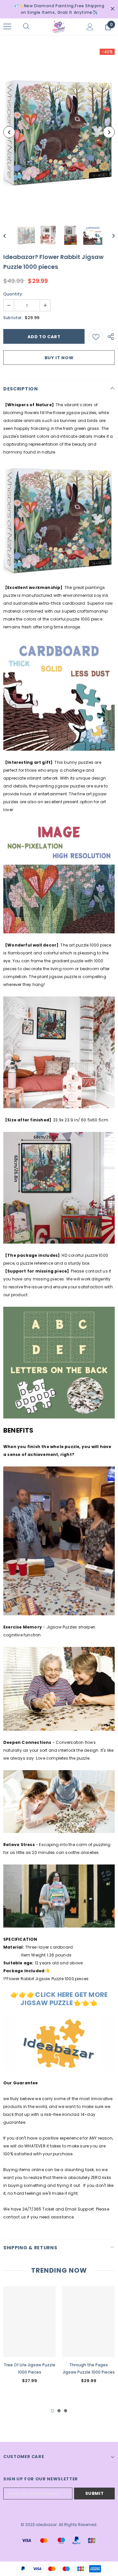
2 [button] (59, 2411)
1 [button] (52, 2411)
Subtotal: (13, 318)
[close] (112, 9)
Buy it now (59, 358)
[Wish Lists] (96, 336)
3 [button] (66, 2411)
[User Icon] (90, 27)
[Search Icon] (33, 27)
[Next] (109, 132)
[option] (59, 132)
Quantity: (13, 294)
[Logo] (58, 27)
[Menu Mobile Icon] (7, 27)
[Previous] (9, 132)
